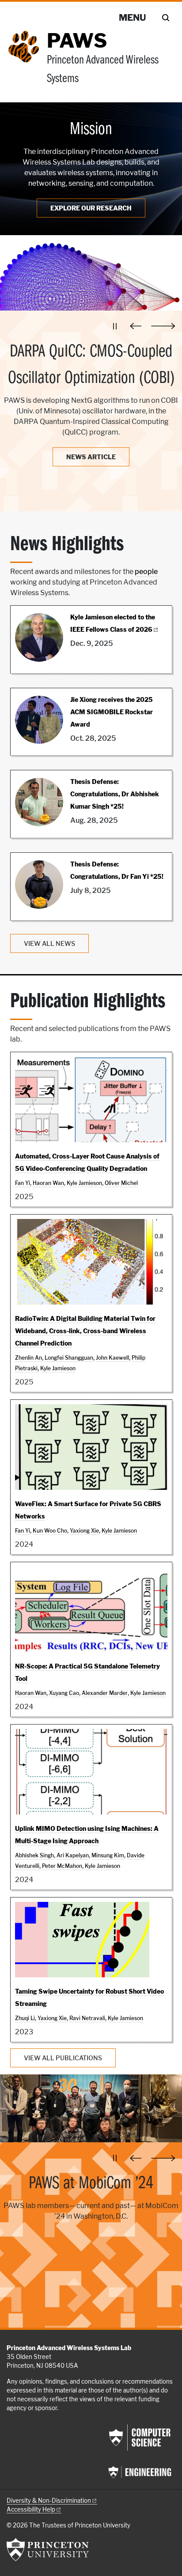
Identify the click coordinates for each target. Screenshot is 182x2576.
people (146, 572)
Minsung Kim (108, 1855)
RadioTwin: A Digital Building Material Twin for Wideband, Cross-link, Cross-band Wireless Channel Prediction (85, 1331)
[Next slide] (163, 326)
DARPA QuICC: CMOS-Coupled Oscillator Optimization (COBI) (91, 365)
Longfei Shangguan (69, 1358)
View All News (49, 943)
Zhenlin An (28, 1358)
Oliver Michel (121, 1183)
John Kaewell (112, 1358)
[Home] (27, 63)
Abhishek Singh (34, 1855)
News (91, 457)
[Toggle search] (166, 18)
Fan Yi (23, 1183)
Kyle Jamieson (84, 1183)
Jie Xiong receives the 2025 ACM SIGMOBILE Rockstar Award (112, 712)
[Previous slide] (138, 326)
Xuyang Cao (64, 1693)
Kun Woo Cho (50, 1531)
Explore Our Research (91, 208)
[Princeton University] (48, 2550)
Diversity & (49, 2501)
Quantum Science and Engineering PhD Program (91, 2197)
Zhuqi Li (25, 2018)
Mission (91, 130)
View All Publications (63, 2058)
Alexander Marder (105, 1693)
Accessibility (31, 2509)
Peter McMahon (62, 1866)
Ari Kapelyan (73, 1855)
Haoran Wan (48, 1183)
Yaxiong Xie (84, 1531)
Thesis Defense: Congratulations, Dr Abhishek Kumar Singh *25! (115, 794)
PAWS (77, 41)
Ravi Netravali (87, 2018)
